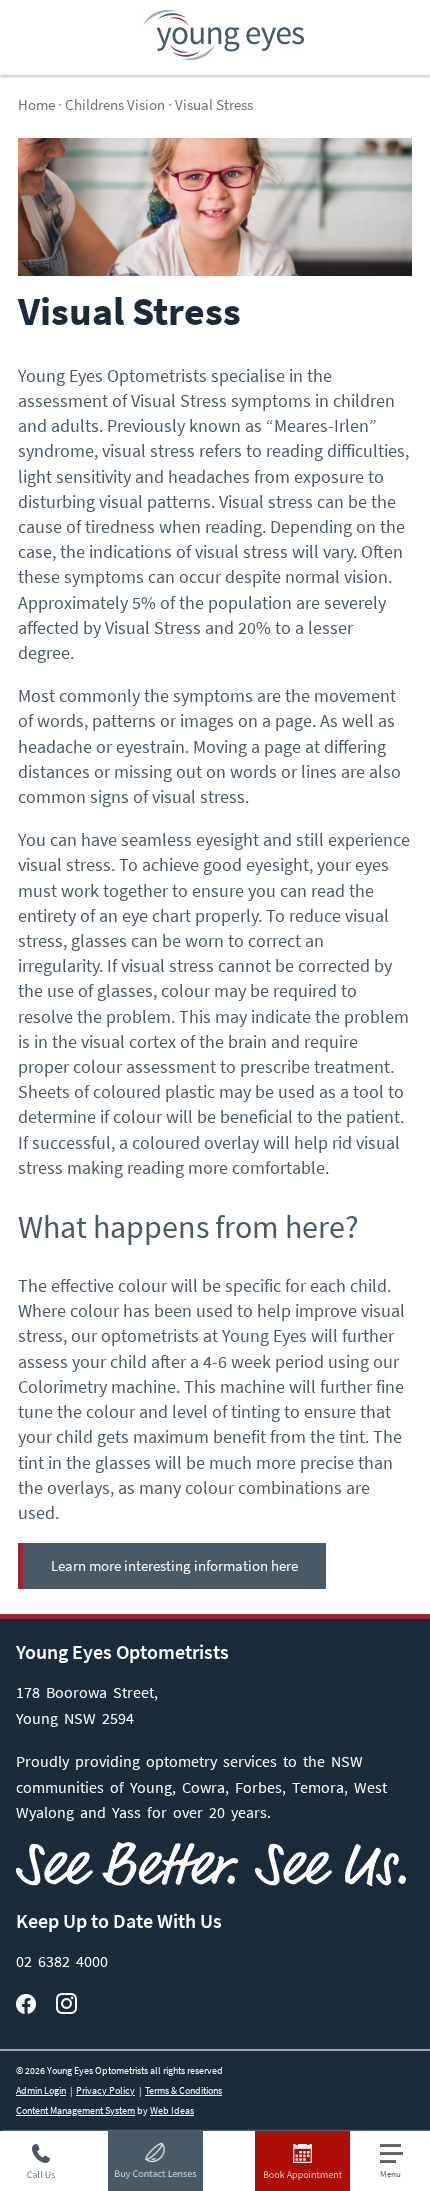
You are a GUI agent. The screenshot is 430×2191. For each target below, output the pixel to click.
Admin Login (41, 2090)
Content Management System (75, 2110)
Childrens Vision (115, 104)
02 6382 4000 (62, 1961)
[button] (400, 2161)
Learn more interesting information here (174, 1565)
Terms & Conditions (183, 2090)
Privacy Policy (105, 2090)
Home (36, 104)
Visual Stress (214, 104)
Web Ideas (172, 2110)
